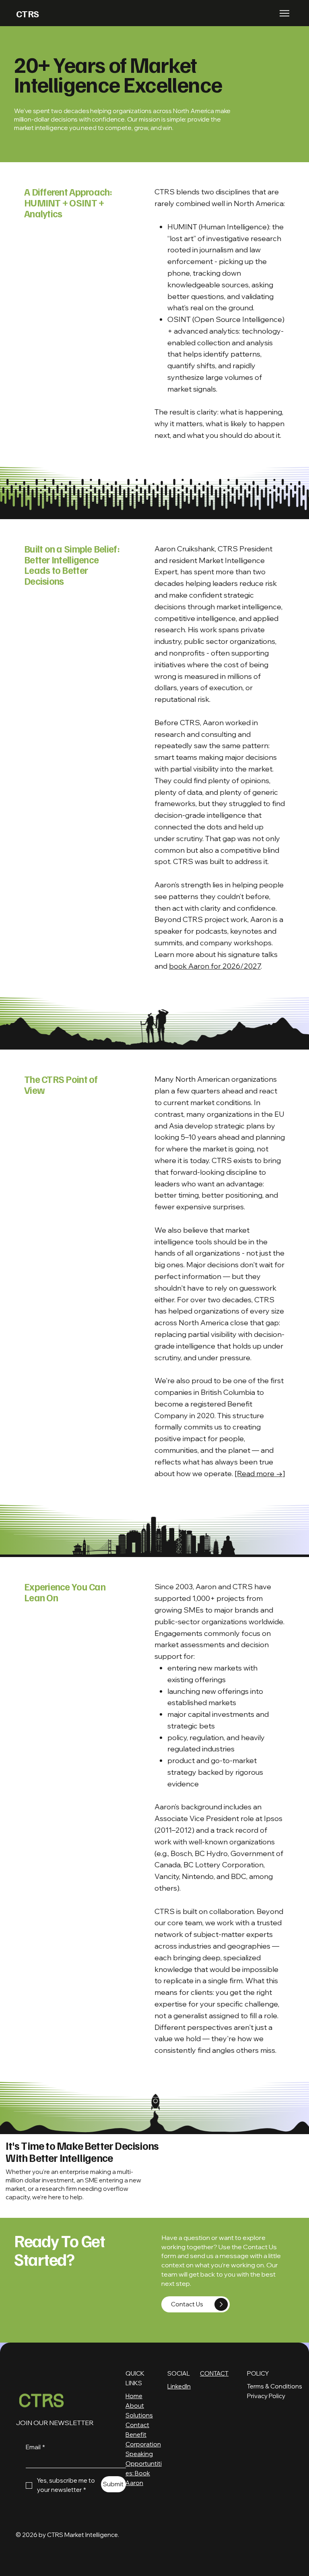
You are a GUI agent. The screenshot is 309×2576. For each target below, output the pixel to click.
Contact (137, 2425)
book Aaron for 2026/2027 (215, 966)
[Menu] (285, 13)
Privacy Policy (266, 2396)
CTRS (28, 13)
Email (35, 2447)
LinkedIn (179, 2386)
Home (134, 2396)
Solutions (139, 2415)
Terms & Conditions (275, 2386)
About (135, 2406)
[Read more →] (260, 1474)
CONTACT (214, 2373)
